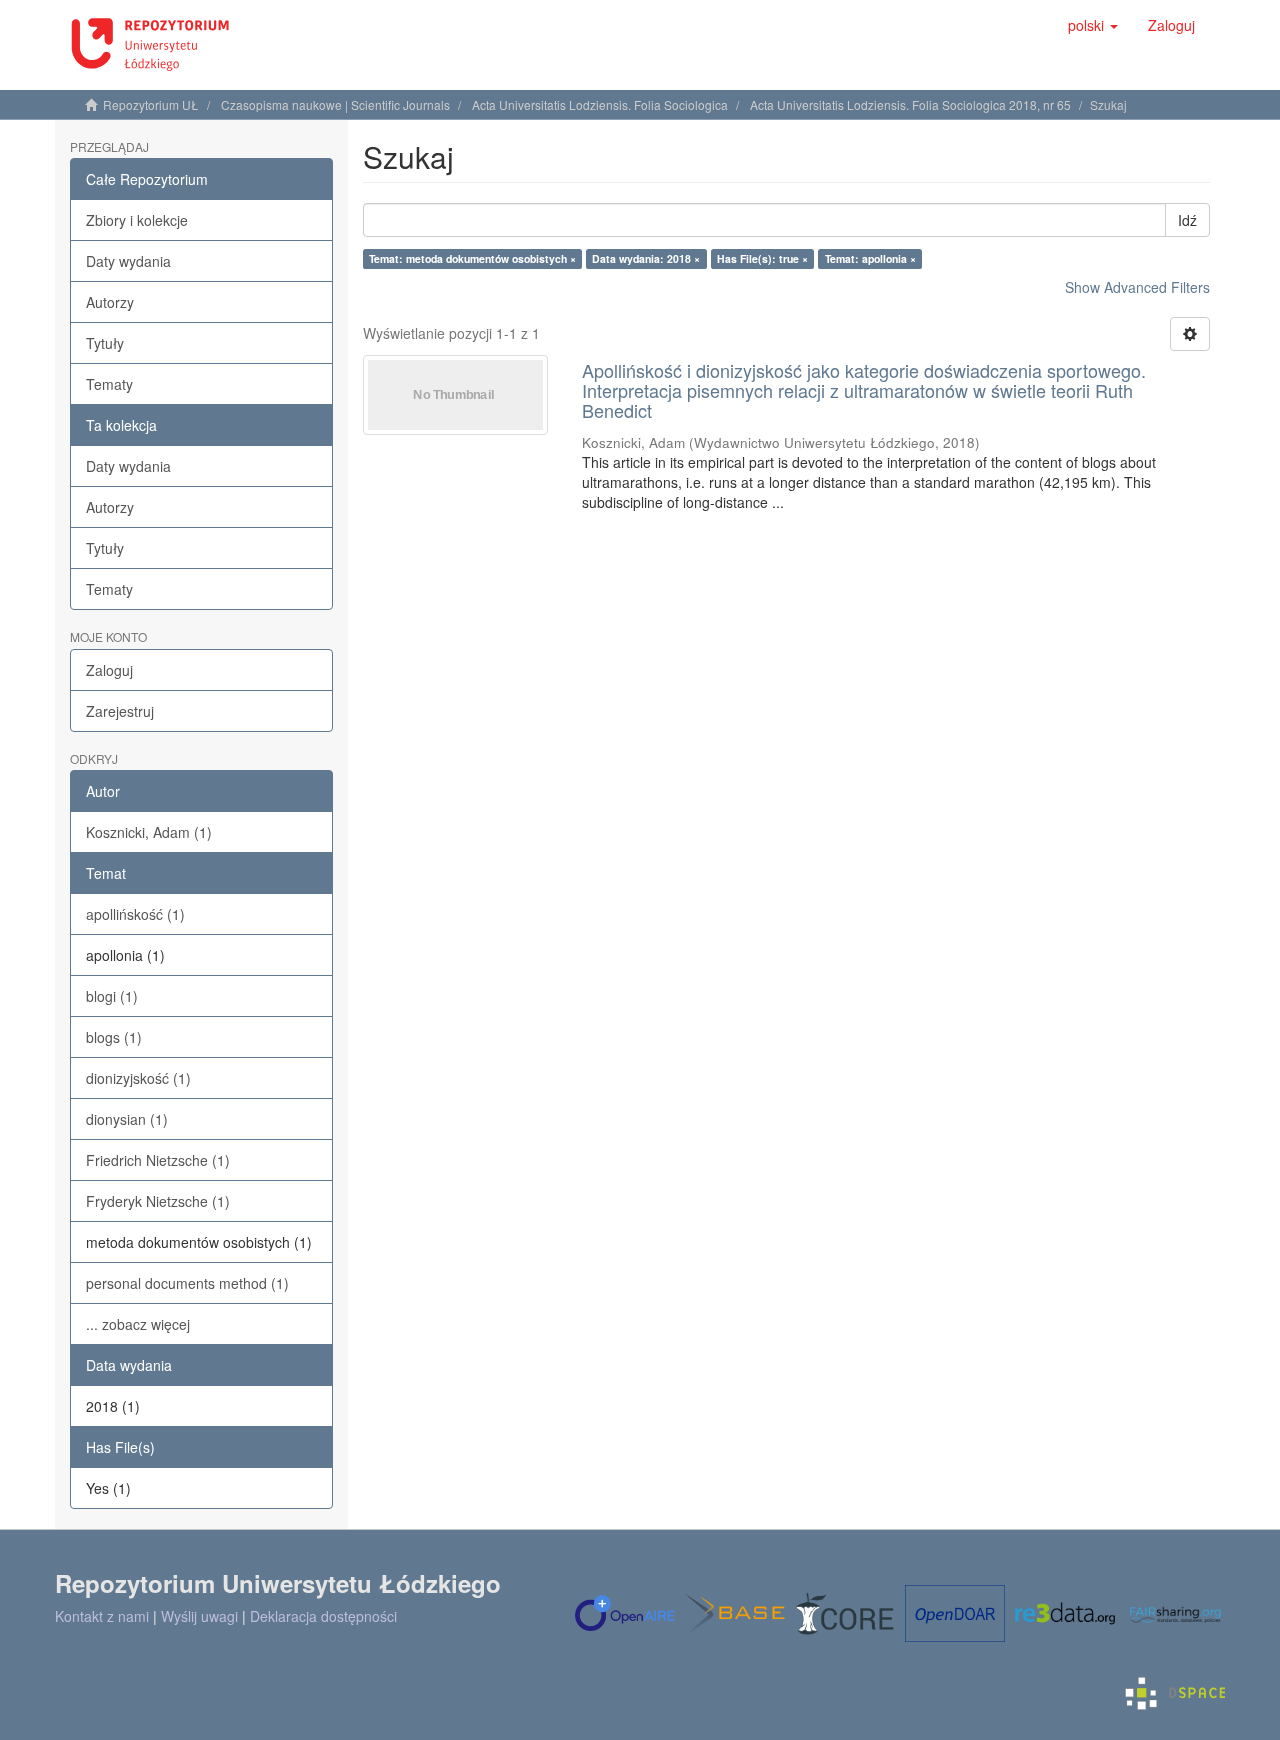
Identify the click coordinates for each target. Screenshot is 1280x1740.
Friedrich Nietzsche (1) (158, 1160)
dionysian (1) (127, 1119)
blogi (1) (112, 996)
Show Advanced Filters (1137, 287)
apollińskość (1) (135, 914)
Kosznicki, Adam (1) (149, 832)
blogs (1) (114, 1037)
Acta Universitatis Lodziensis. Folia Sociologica (600, 104)
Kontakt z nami (102, 1616)
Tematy (109, 384)
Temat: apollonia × (870, 258)
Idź (1187, 220)
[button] (1093, 25)
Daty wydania (128, 261)
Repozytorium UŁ (151, 104)
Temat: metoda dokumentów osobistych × (472, 258)
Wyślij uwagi (199, 1616)
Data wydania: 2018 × (646, 258)
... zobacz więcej (138, 1324)
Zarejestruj (120, 711)
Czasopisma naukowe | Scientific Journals (335, 104)
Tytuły (105, 343)
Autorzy (110, 302)
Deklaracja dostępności (323, 1616)
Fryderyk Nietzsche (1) (158, 1201)
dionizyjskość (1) (138, 1078)
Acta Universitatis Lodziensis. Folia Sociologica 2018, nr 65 (910, 104)
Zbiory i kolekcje (137, 220)
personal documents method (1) (187, 1283)
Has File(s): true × (762, 258)
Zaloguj (109, 670)
